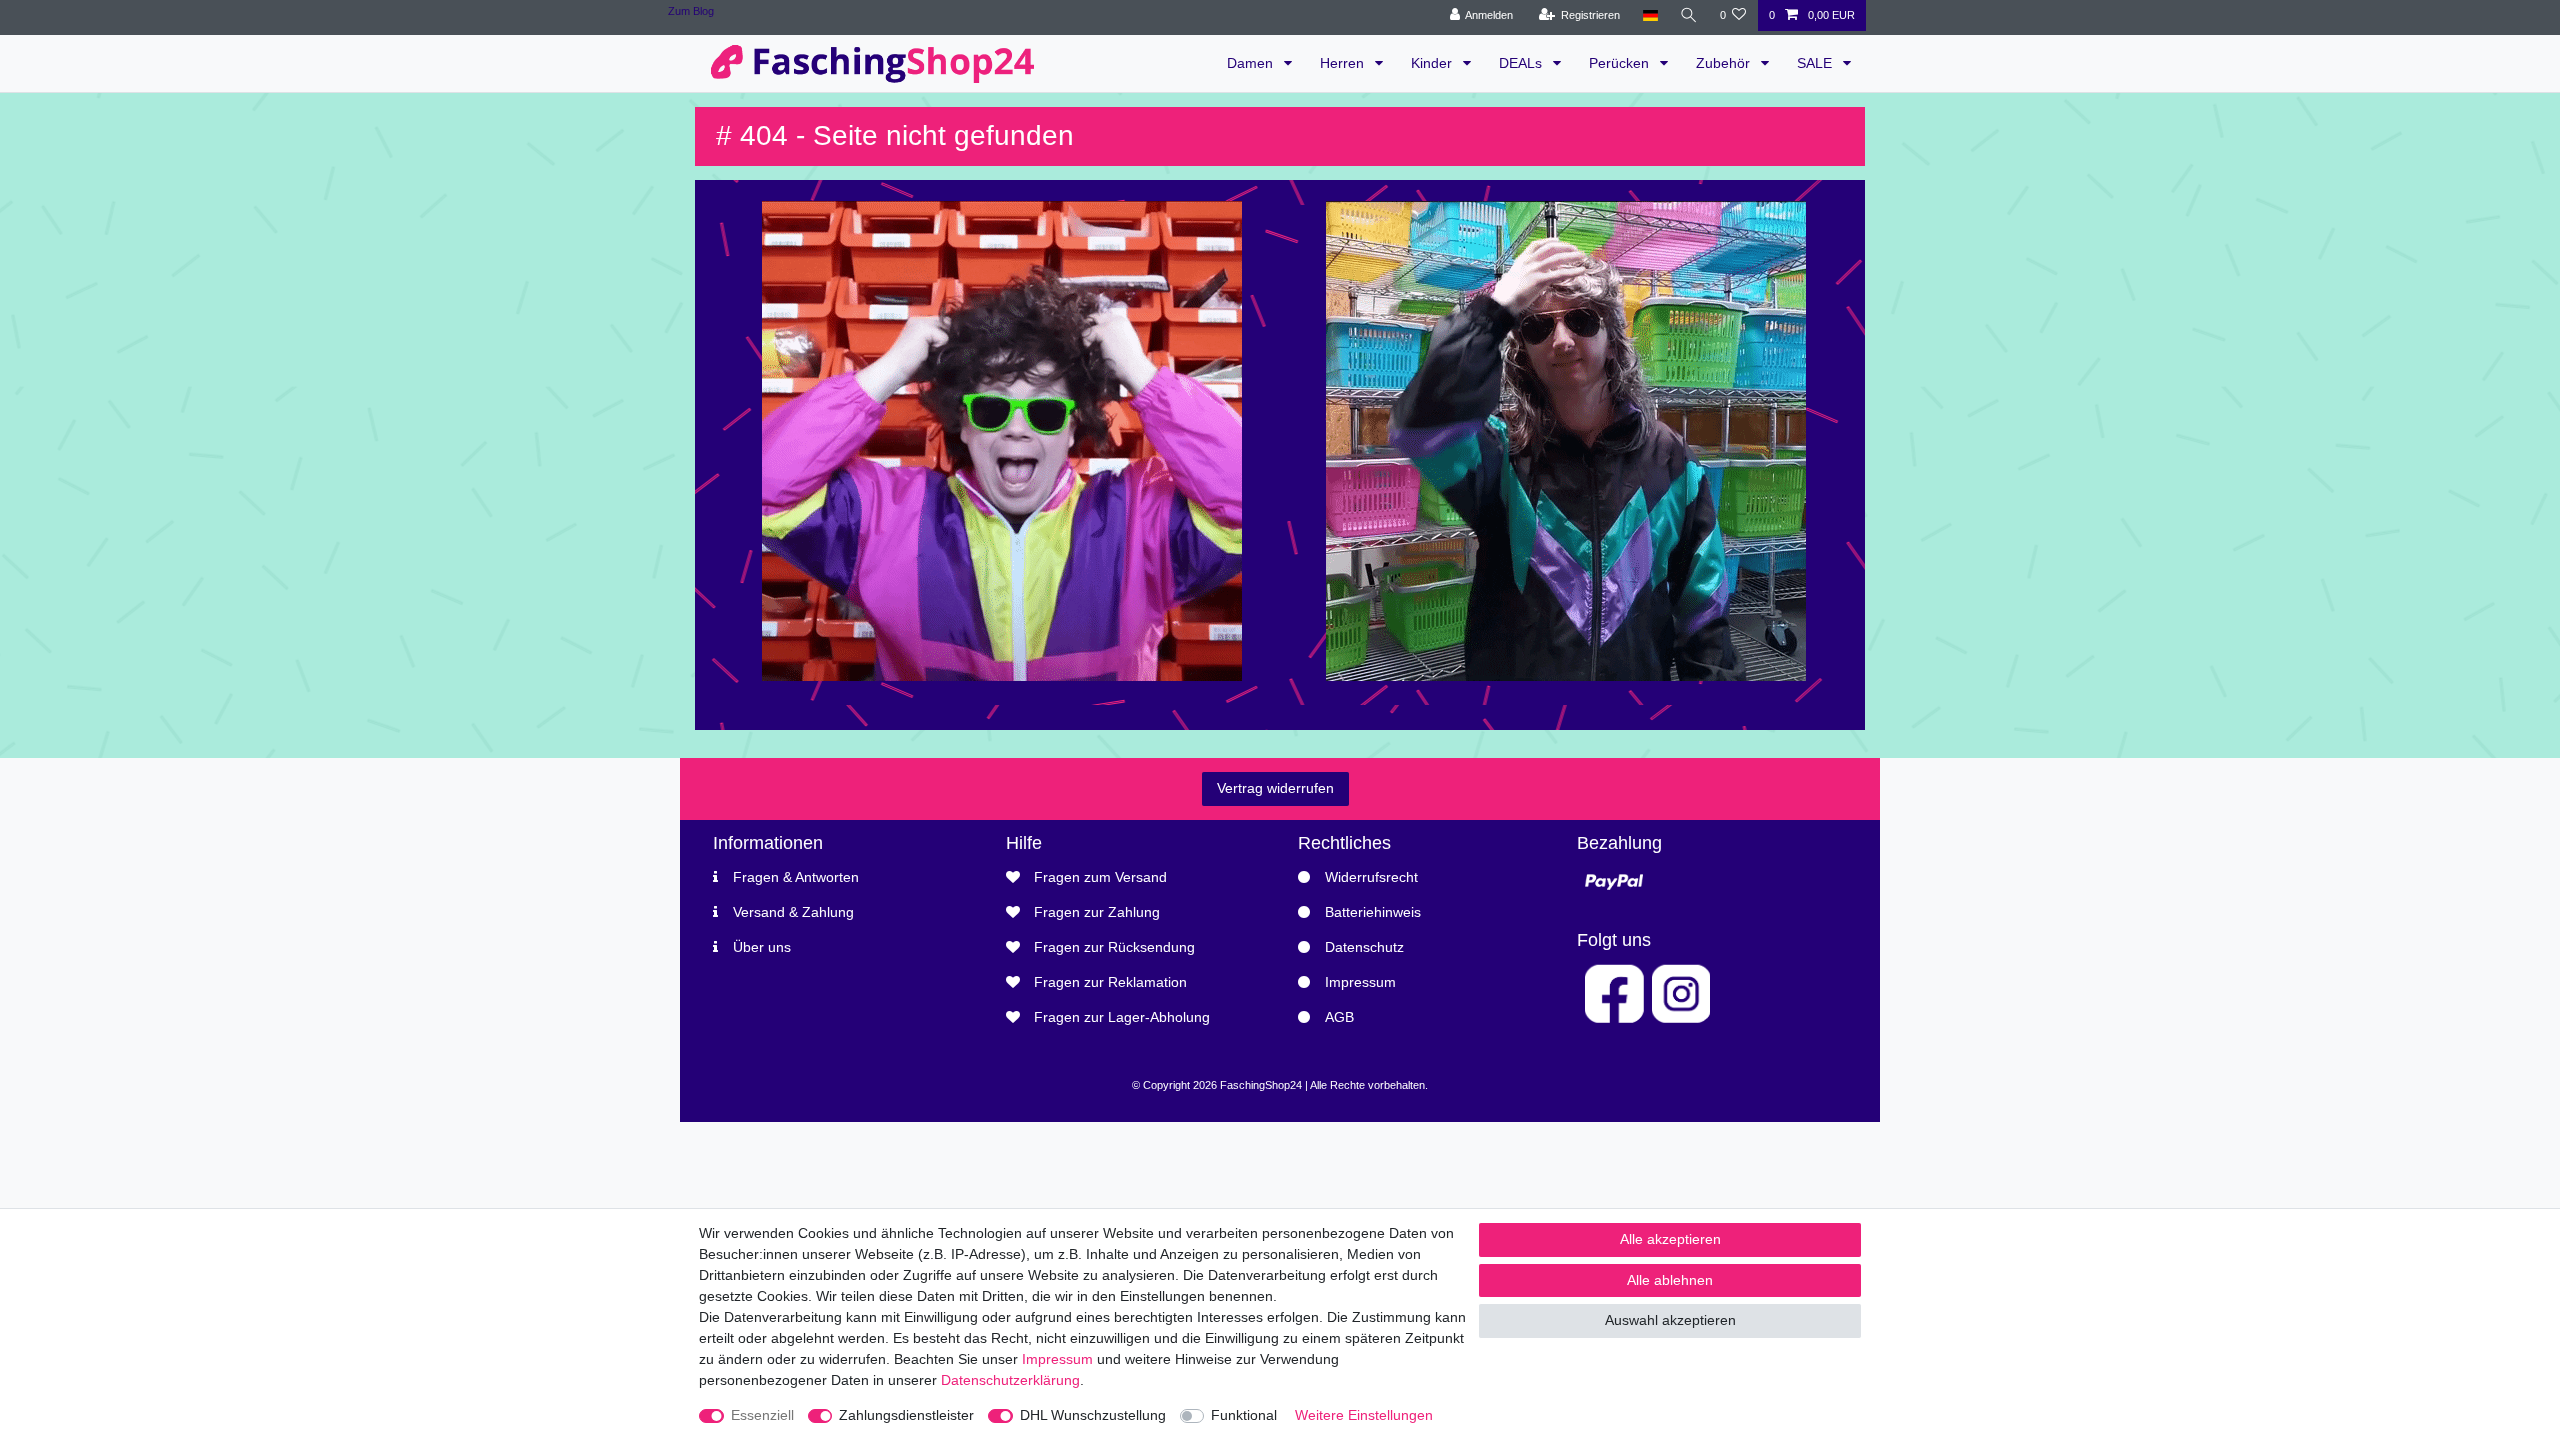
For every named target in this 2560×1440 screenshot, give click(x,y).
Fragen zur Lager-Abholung (1122, 1017)
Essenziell (762, 1415)
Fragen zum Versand (1100, 877)
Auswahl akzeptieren (1670, 1320)
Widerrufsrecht (1371, 877)
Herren (1344, 63)
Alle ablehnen (1670, 1280)
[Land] (1649, 15)
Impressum (1360, 982)
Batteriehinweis (1373, 912)
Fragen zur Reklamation (1110, 982)
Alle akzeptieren (1670, 1239)
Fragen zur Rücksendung (1114, 947)
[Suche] (1689, 15)
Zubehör (1725, 63)
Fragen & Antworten (796, 877)
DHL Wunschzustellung (1093, 1415)
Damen (1252, 63)
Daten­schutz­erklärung (1010, 1380)
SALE (1816, 63)
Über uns (762, 947)
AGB (1339, 1017)
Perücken (1621, 63)
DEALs (1522, 63)
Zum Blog (691, 11)
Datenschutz (1364, 947)
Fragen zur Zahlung (1097, 912)
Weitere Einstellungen (1364, 1415)
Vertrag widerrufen (1275, 788)
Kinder (1433, 63)
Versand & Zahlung (793, 912)
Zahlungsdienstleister (906, 1415)
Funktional (1244, 1415)
